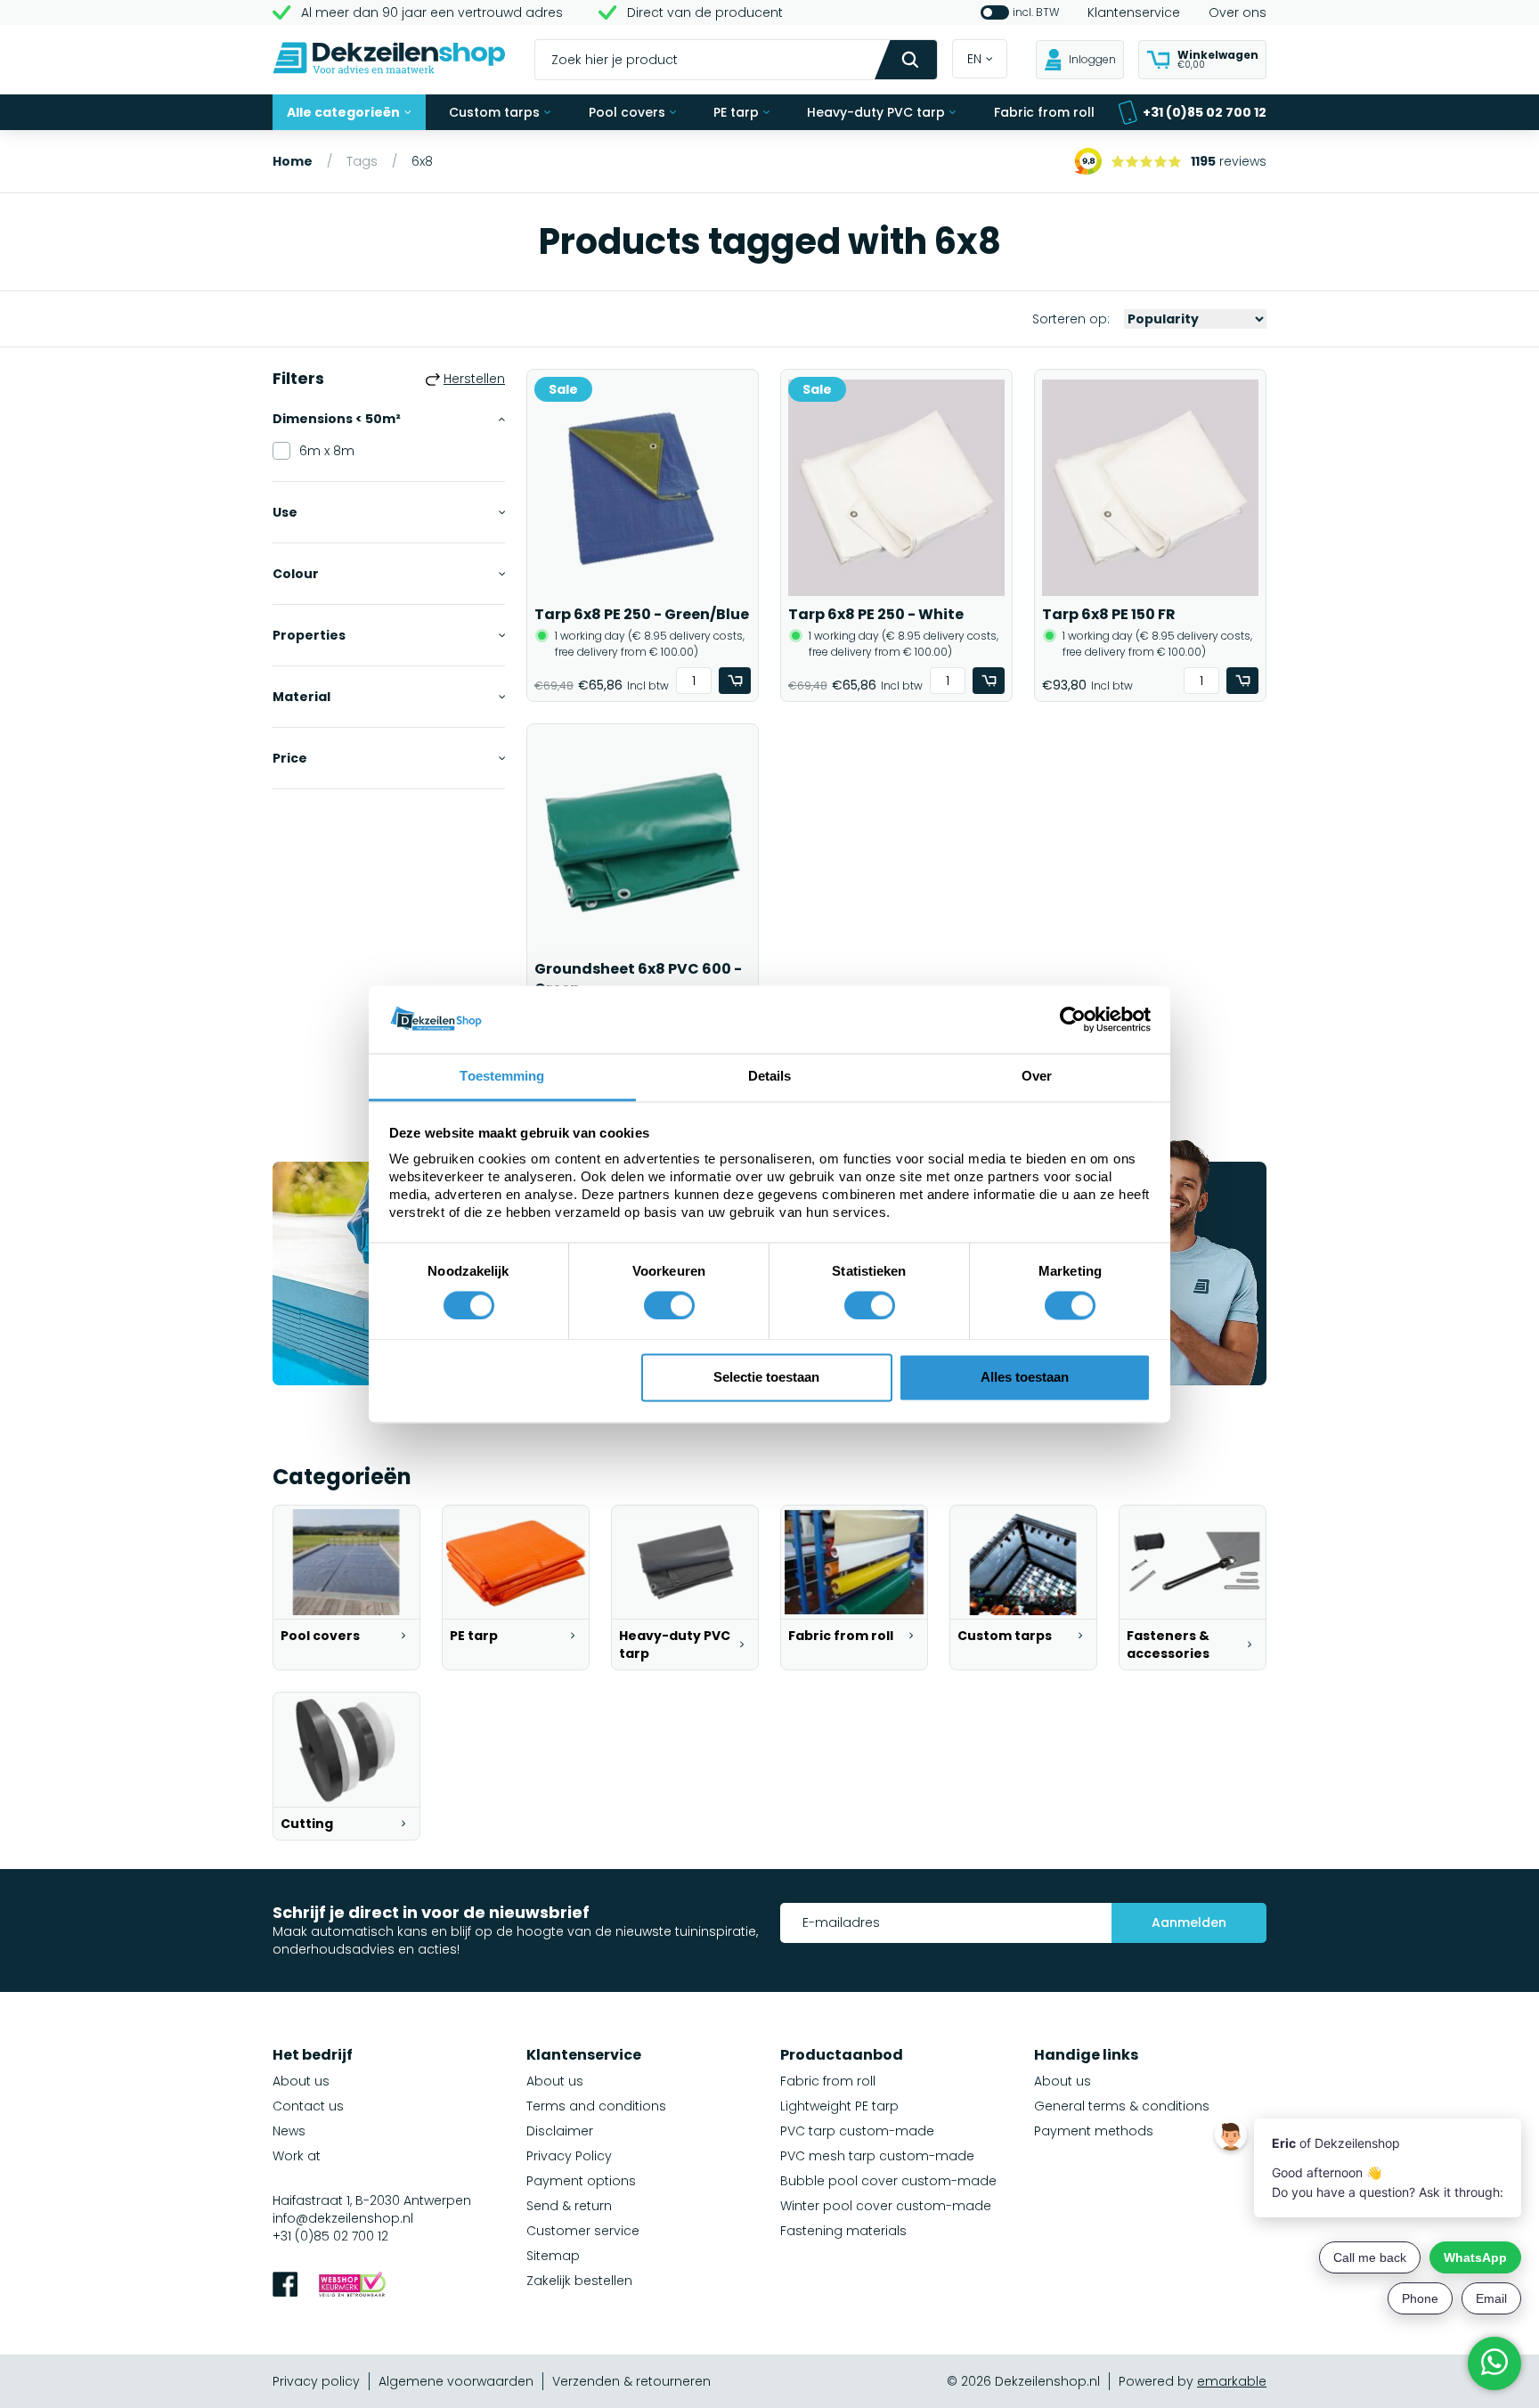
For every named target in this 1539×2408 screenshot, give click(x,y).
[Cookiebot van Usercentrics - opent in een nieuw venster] (1073, 1019)
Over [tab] (1037, 1077)
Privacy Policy (569, 2156)
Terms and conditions (596, 2106)
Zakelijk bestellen (579, 2281)
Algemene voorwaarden (456, 2381)
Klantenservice (1134, 12)
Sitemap (553, 2256)
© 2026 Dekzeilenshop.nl (1023, 2381)
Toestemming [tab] (502, 1077)
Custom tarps (494, 112)
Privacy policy (316, 2381)
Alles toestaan (1025, 1378)
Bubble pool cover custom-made (888, 2181)
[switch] (669, 1305)
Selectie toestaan (766, 1378)
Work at (297, 2156)
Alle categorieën (343, 112)
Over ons (1238, 12)
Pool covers (627, 112)
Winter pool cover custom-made (886, 2206)
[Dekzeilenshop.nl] (389, 60)
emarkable (1232, 2381)
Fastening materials (843, 2231)
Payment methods (1094, 2131)
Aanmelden (1189, 1922)
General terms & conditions (1122, 2106)
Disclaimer (560, 2131)
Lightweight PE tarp (839, 2106)
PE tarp (736, 112)
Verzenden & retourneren (631, 2381)
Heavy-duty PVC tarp (876, 112)
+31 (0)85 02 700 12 (1205, 112)
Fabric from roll (1044, 112)
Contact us (308, 2106)
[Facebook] (285, 2286)
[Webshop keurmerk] (352, 2286)
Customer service (583, 2231)
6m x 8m (327, 451)
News (289, 2131)
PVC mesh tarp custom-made (877, 2156)
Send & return (569, 2206)
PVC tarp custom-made (857, 2131)
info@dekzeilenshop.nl (343, 2218)
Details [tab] (770, 1077)
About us (301, 2081)
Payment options (581, 2181)
